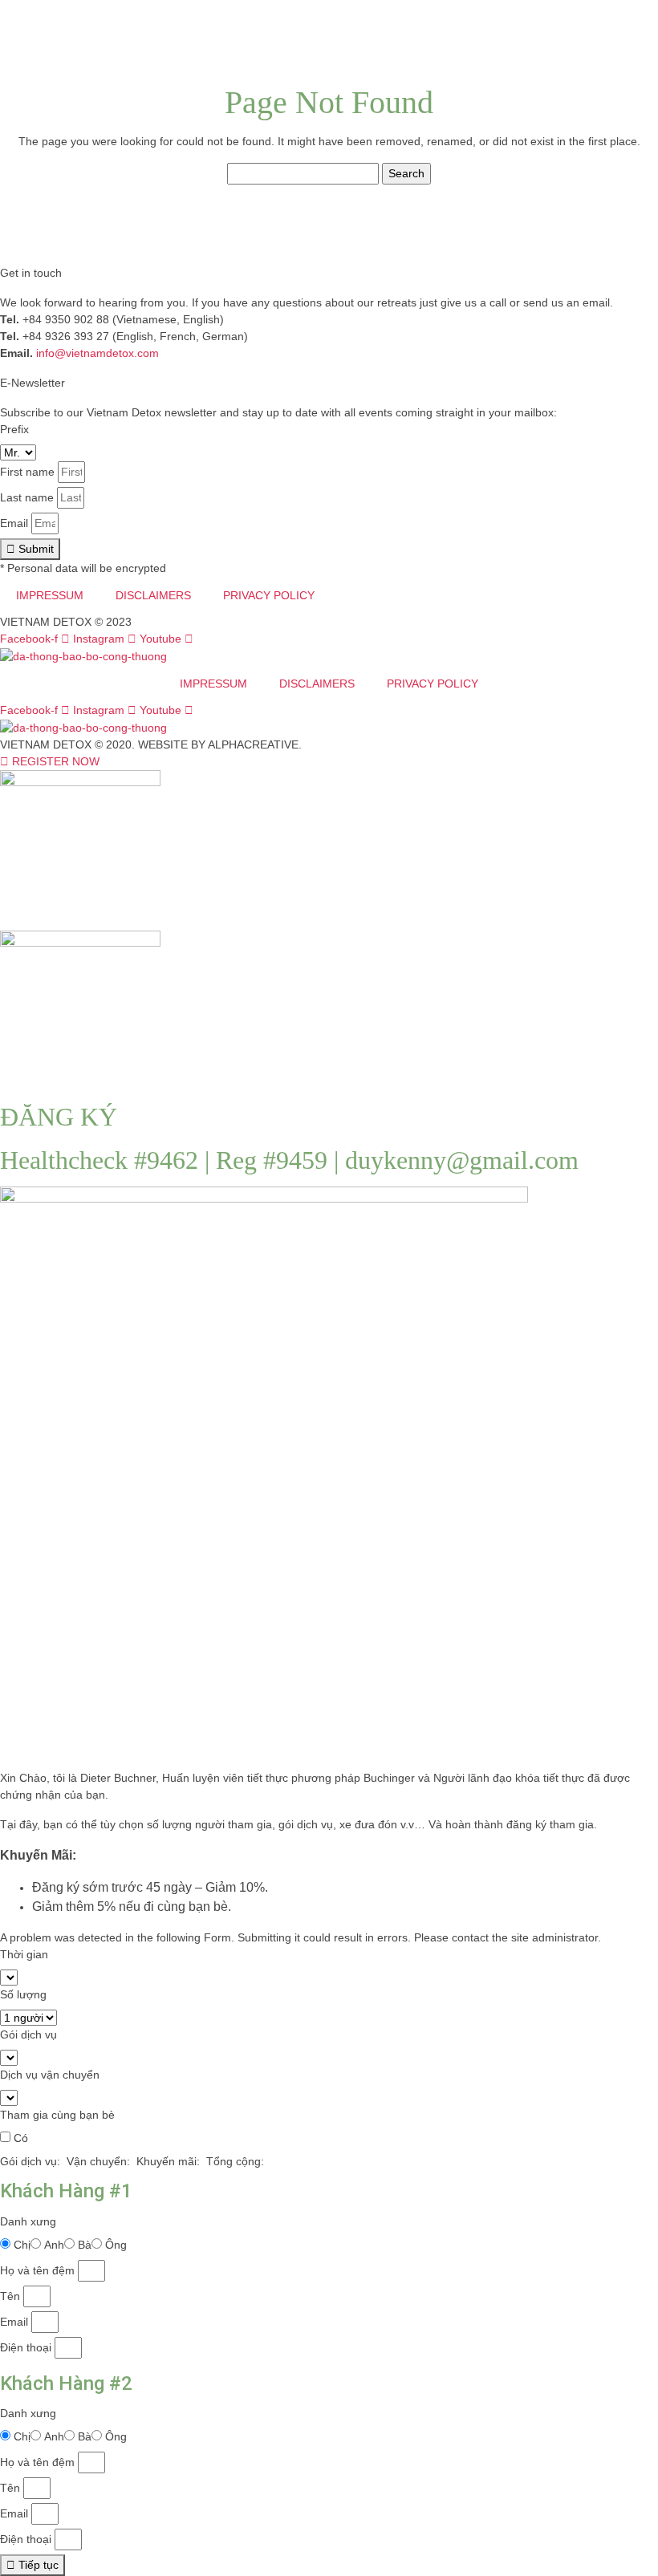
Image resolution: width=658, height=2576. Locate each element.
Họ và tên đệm (37, 2270)
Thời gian (24, 1954)
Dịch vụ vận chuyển (50, 2075)
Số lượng (23, 1994)
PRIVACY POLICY (269, 595)
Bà (85, 2245)
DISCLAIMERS (153, 595)
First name (27, 472)
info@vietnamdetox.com (97, 353)
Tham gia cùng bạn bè (57, 2115)
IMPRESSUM (50, 595)
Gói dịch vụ (28, 2034)
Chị (22, 2245)
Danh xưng (28, 2221)
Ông (116, 2245)
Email (14, 523)
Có (21, 2138)
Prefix (14, 429)
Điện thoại (26, 2347)
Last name (27, 497)
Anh (54, 2245)
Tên (10, 2296)
